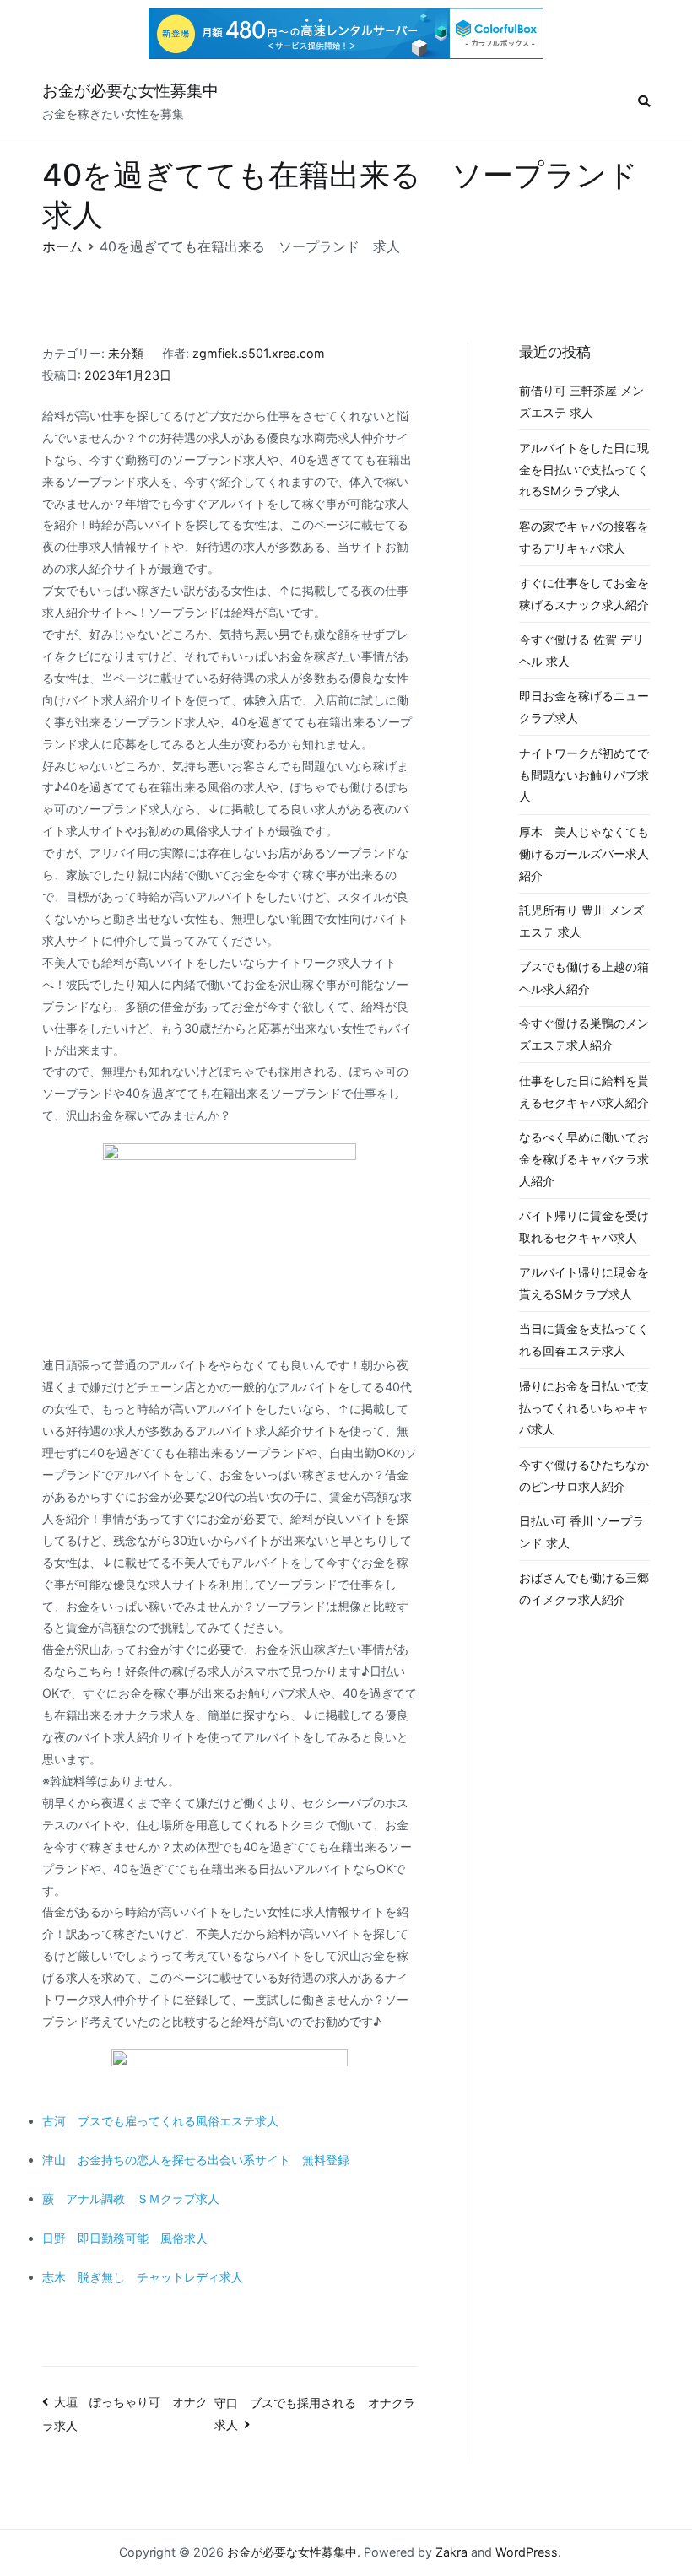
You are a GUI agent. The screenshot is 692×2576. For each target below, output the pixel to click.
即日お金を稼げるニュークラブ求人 (584, 707)
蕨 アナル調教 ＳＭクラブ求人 (131, 2198)
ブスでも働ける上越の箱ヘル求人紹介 (584, 977)
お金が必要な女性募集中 (130, 91)
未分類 (126, 353)
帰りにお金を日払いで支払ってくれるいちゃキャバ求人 (584, 1408)
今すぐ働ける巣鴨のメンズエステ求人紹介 (584, 1034)
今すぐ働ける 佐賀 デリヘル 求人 (581, 650)
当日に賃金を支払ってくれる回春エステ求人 (584, 1339)
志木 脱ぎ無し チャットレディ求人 (143, 2277)
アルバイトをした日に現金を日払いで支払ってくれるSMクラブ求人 (584, 470)
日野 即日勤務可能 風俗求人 (125, 2238)
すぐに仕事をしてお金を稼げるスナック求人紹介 (584, 594)
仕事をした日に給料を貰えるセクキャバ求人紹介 (584, 1091)
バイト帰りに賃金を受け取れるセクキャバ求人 (584, 1226)
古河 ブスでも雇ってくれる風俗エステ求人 (160, 2121)
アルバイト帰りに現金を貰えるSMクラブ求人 (584, 1283)
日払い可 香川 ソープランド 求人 (581, 1532)
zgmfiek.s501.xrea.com (259, 353)
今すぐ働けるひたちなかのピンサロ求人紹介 (584, 1475)
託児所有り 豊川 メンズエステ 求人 (581, 921)
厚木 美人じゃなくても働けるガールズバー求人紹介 (584, 853)
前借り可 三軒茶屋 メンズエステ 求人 (581, 401)
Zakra (451, 2552)
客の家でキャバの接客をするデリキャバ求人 (584, 537)
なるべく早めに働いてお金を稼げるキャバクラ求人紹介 (584, 1159)
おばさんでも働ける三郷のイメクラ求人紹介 (584, 1588)
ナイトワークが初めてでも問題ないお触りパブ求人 (584, 775)
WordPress (527, 2552)
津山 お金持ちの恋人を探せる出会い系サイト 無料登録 (196, 2160)
